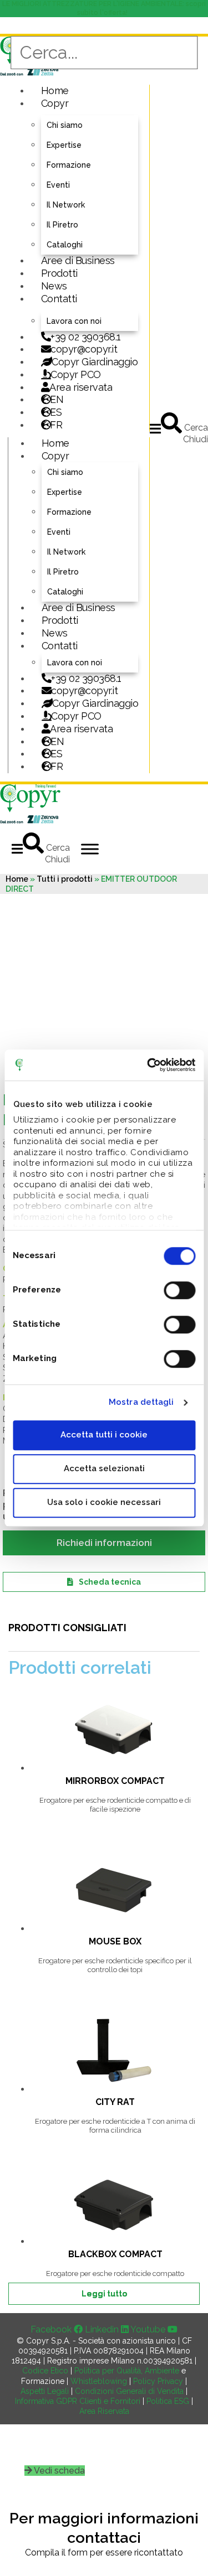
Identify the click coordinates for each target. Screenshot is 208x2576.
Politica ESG (168, 2401)
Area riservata (81, 387)
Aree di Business (78, 260)
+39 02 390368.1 (86, 337)
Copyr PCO (76, 374)
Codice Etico (45, 2371)
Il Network (66, 205)
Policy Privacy (158, 2381)
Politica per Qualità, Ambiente (127, 2371)
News (54, 286)
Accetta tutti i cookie (104, 1435)
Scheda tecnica (110, 1582)
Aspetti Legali (45, 2391)
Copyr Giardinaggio (95, 362)
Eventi (58, 185)
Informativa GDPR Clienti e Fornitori (78, 2401)
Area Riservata (104, 2411)
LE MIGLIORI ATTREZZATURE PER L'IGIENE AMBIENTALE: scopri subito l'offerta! (104, 8)
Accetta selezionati (104, 1468)
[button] (155, 429)
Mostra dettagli (141, 1402)
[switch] (179, 1290)
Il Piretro (62, 225)
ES (56, 412)
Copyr (55, 103)
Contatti (59, 299)
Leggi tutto (104, 2294)
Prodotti (59, 273)
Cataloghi (65, 245)
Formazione (69, 165)
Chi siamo (65, 125)
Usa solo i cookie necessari (104, 1502)
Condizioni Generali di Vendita (129, 2391)
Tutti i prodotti (65, 879)
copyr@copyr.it (84, 349)
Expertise (64, 145)
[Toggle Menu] (90, 849)
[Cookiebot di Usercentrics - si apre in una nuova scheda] (148, 1065)
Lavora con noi (74, 321)
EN (57, 399)
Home (55, 90)
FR (57, 766)
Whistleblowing (99, 2381)
